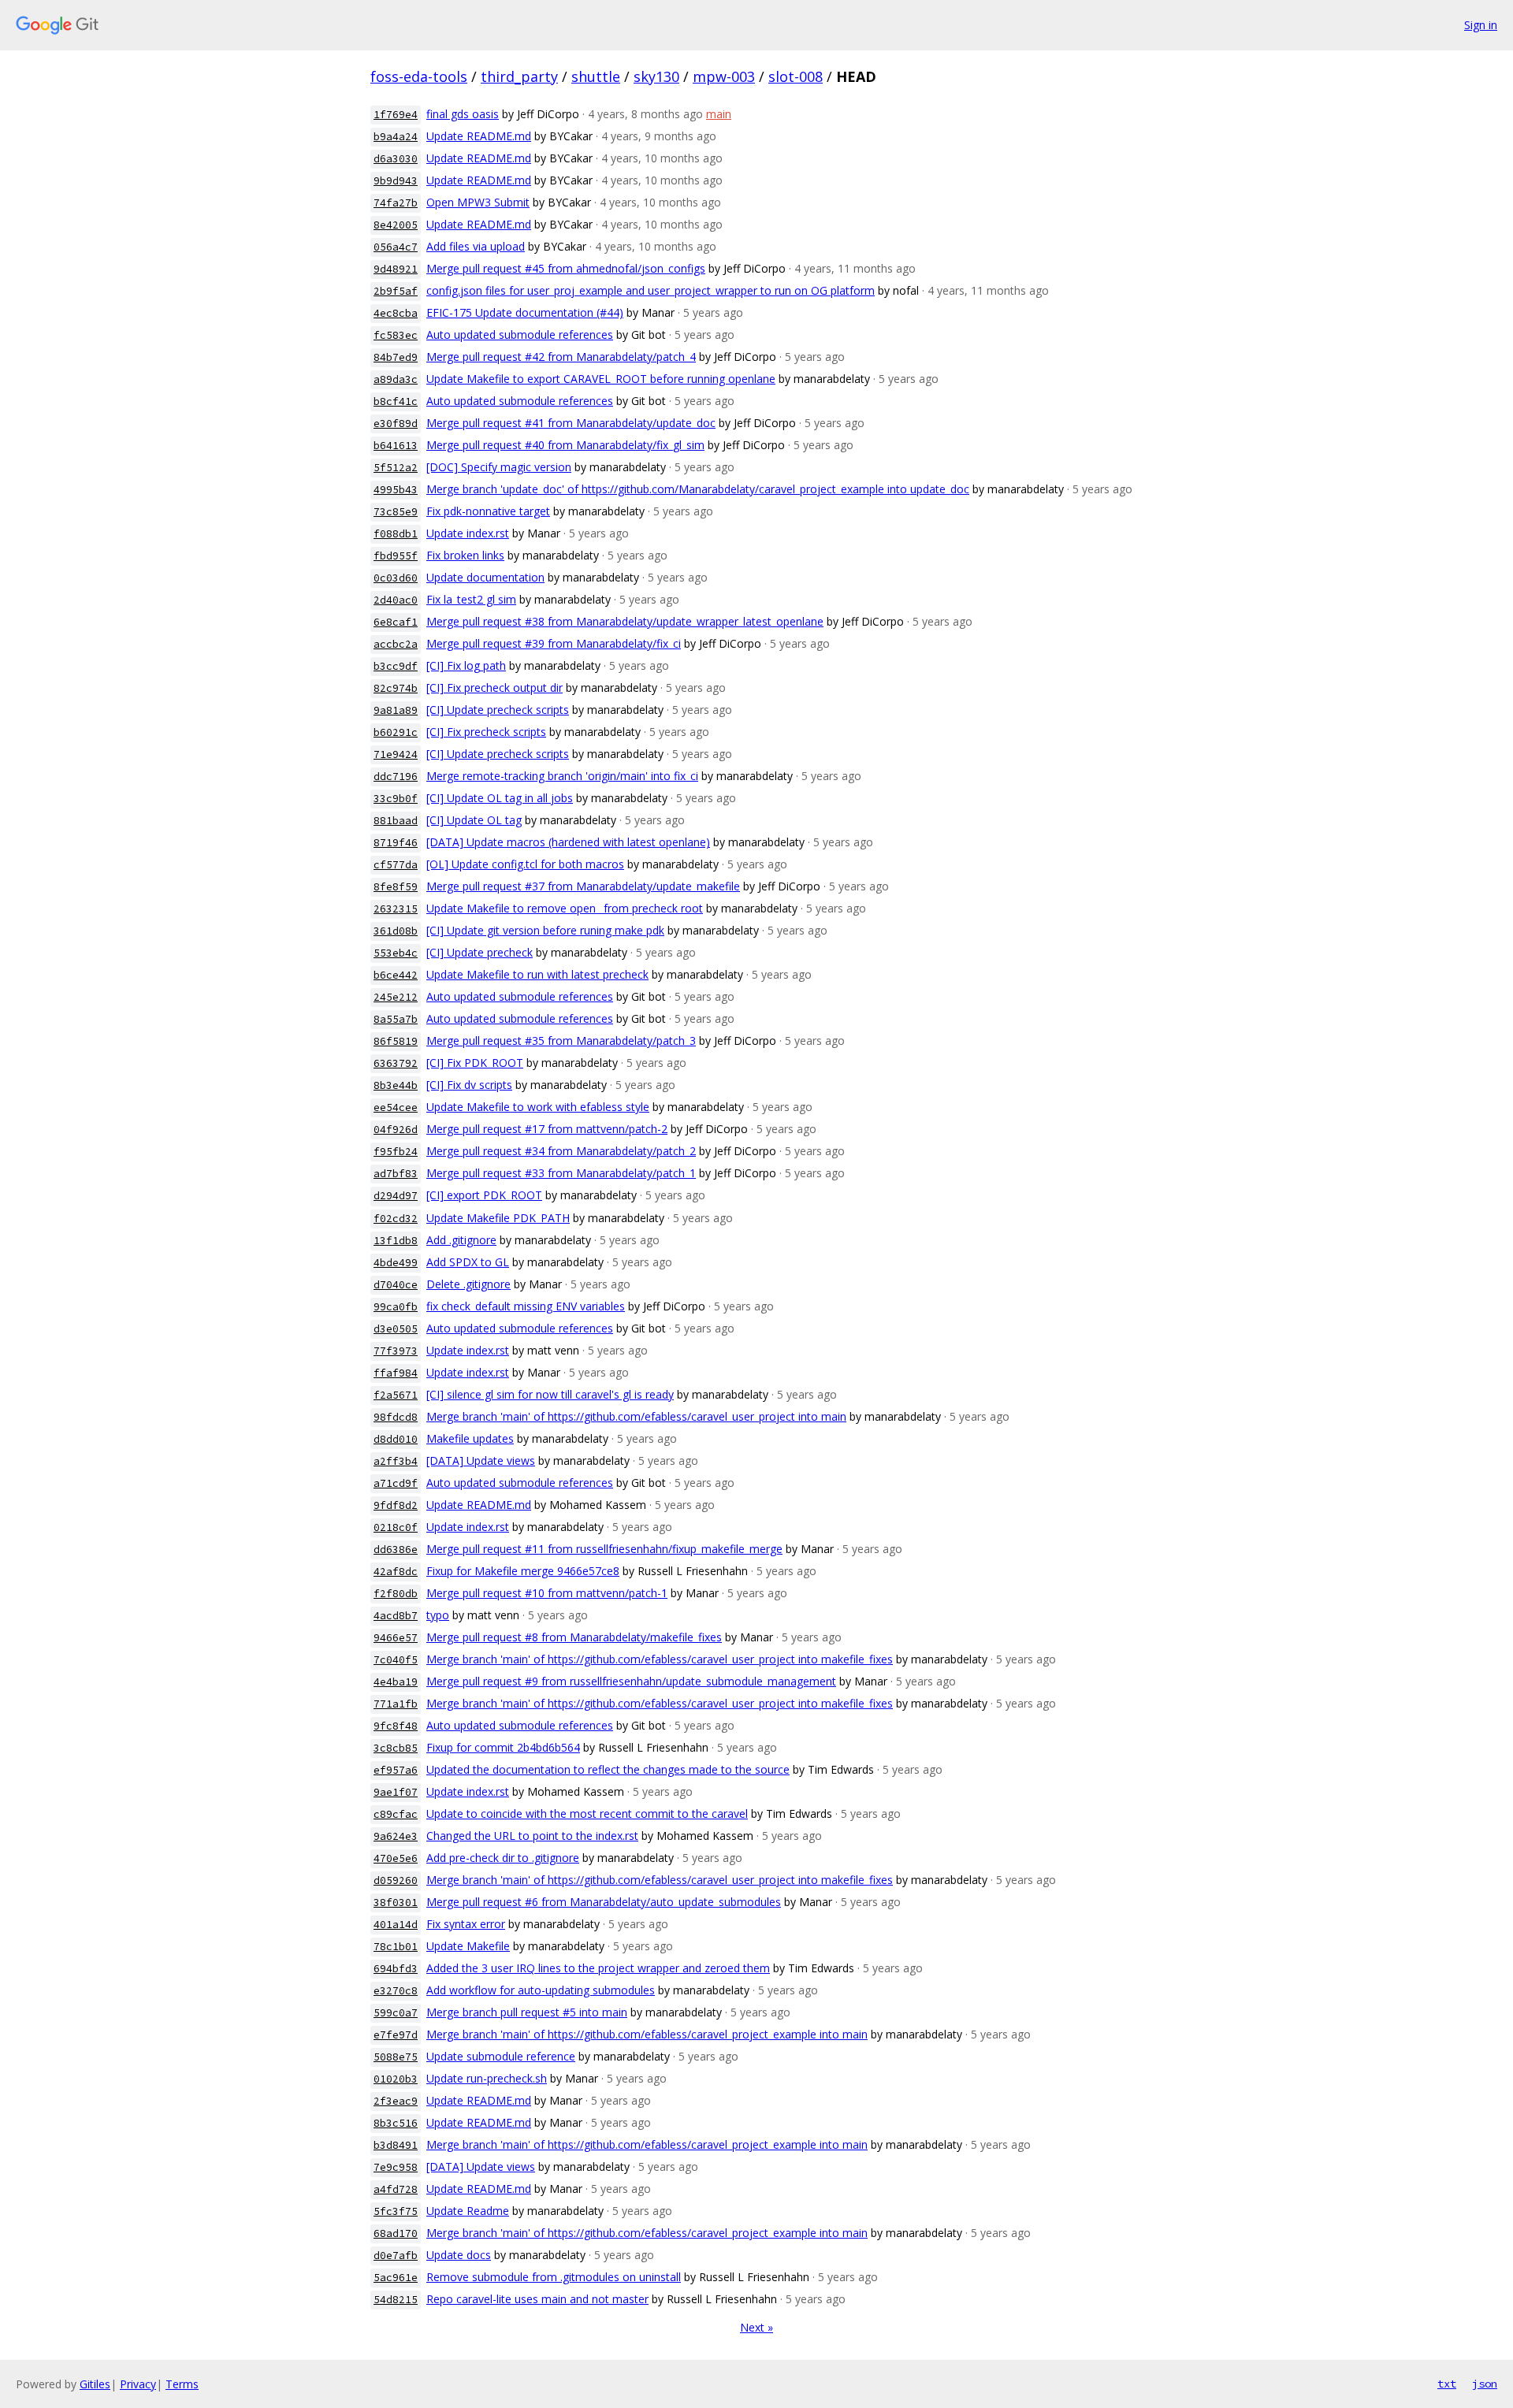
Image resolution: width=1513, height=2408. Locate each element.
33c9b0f (396, 799)
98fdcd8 (396, 1417)
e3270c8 (396, 1991)
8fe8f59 (396, 887)
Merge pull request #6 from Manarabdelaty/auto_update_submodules (604, 1902)
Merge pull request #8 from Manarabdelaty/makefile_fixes (574, 1637)
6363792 (396, 1063)
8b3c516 (396, 2123)
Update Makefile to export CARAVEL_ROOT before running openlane (601, 379)
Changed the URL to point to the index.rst (532, 1836)
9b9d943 (396, 181)
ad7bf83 (396, 1174)
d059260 (396, 1880)
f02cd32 (396, 1219)
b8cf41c (396, 401)
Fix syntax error (466, 1924)
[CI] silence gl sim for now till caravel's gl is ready (550, 1394)
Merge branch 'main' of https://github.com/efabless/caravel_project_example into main (647, 2034)
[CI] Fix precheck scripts (486, 732)
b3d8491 (396, 2145)
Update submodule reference (501, 2056)
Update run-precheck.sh (487, 2078)
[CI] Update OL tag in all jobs (500, 798)
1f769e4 (396, 115)
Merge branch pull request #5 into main (527, 2012)
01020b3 (396, 2079)
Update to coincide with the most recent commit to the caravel (587, 1813)
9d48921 (396, 269)
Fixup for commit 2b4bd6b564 (503, 1747)
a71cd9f (396, 1483)
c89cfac (396, 1814)
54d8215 (396, 2300)
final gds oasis (463, 114)
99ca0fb (396, 1307)
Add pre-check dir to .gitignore (503, 1858)
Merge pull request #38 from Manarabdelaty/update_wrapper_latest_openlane (625, 621)
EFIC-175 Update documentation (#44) (525, 312)
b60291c (396, 732)
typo (438, 1615)
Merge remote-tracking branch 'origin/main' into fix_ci (562, 776)
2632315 (396, 909)
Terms (182, 2384)
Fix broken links (465, 555)
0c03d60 (396, 578)
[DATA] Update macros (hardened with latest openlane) (568, 842)
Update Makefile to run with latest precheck (537, 974)
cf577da (396, 865)
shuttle (596, 76)
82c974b (396, 688)
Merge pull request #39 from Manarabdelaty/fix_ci (554, 643)
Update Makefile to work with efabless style (538, 1107)
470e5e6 (396, 1858)
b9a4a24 (396, 137)
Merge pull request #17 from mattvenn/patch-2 (547, 1129)
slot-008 (796, 76)
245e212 (396, 997)
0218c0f (396, 1527)
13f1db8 (396, 1241)
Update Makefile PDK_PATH (498, 1218)
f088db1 (396, 534)
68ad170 (396, 2233)
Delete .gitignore (468, 1284)
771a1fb (396, 1704)
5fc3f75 (396, 2211)
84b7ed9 (396, 357)
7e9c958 (396, 2167)
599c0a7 (396, 2013)
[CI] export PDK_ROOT (484, 1195)
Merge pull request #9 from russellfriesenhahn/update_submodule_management (631, 1681)
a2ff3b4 (396, 1461)
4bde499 (396, 1263)
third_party (519, 76)
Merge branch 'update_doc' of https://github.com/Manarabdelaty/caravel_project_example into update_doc (698, 489)
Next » (756, 2327)
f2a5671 (396, 1395)
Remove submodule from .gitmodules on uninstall (554, 2277)
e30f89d (396, 424)
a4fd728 (396, 2189)
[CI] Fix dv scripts (469, 1085)
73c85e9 (396, 512)
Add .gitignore (461, 1240)
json (1485, 2384)
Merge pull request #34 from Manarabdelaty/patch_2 (561, 1151)
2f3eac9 (396, 2101)
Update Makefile (468, 1946)
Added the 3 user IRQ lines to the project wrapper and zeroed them (598, 1968)
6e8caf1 (396, 622)
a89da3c (396, 379)
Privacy (138, 2384)
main (719, 114)
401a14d (396, 1925)
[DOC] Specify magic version (499, 467)
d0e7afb (396, 2256)
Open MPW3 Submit (478, 202)
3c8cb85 (396, 1748)
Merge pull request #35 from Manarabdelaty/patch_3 (561, 1040)
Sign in (1481, 25)
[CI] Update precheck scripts (498, 710)
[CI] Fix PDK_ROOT (475, 1063)
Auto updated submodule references (520, 334)
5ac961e (396, 2278)
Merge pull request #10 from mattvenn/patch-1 (547, 1593)
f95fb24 (396, 1152)
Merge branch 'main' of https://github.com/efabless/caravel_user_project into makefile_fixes (660, 1659)
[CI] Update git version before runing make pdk (545, 930)
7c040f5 (396, 1660)
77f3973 (396, 1351)
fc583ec (396, 335)
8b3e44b (396, 1085)
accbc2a (396, 644)
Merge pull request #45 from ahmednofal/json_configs (566, 268)
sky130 (656, 76)
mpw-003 (724, 76)
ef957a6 (396, 1770)
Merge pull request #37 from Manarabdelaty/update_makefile (583, 886)
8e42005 (396, 225)
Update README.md (479, 136)
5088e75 (396, 2057)
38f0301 (396, 1903)
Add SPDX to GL (468, 1262)
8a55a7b (396, 1019)
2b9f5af (396, 291)
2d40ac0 (396, 600)
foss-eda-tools (419, 76)
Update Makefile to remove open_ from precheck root (565, 908)
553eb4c (396, 953)
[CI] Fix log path (466, 665)
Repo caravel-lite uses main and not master (537, 2299)
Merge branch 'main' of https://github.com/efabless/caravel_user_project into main (636, 1416)
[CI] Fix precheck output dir (494, 687)
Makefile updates (470, 1438)
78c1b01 (396, 1947)
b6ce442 (396, 975)
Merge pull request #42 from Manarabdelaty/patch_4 (561, 357)
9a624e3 (396, 1836)
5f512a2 (396, 468)
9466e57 (396, 1638)
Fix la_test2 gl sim (471, 599)
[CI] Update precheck (480, 952)
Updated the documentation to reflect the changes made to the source (608, 1769)
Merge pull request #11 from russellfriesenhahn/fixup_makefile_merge (604, 1549)
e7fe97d (396, 2035)
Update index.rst (468, 533)
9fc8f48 (396, 1726)
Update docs (459, 2255)
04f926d (396, 1130)
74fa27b (396, 203)
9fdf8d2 (396, 1505)
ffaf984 (396, 1373)
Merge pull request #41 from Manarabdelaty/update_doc (571, 423)
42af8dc (396, 1572)
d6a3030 (396, 159)
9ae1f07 (396, 1792)
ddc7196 (396, 777)
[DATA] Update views (481, 1460)
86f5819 (396, 1041)
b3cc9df (396, 666)
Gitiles (95, 2384)
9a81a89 (396, 710)
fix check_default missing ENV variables (526, 1306)
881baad (396, 821)
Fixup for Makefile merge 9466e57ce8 (523, 1571)
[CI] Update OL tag (474, 820)
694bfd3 (396, 1969)
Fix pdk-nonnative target (488, 511)
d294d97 (396, 1196)
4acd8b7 (396, 1616)
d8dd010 (396, 1439)
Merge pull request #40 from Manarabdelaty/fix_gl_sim (565, 445)
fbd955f (396, 556)
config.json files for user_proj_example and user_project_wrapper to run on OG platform (651, 290)
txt (1447, 2384)
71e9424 (396, 754)
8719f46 (396, 843)
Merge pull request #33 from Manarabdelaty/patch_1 (561, 1173)
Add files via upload (476, 246)
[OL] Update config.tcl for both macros (525, 864)
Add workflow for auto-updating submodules (541, 1990)
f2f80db (396, 1594)
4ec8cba (396, 313)
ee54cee (396, 1107)
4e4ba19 (396, 1682)
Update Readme (468, 2211)
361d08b (396, 931)
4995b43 (396, 490)
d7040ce (396, 1285)
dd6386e (396, 1550)
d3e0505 (396, 1329)
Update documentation (485, 577)
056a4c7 (396, 247)
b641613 (396, 446)
